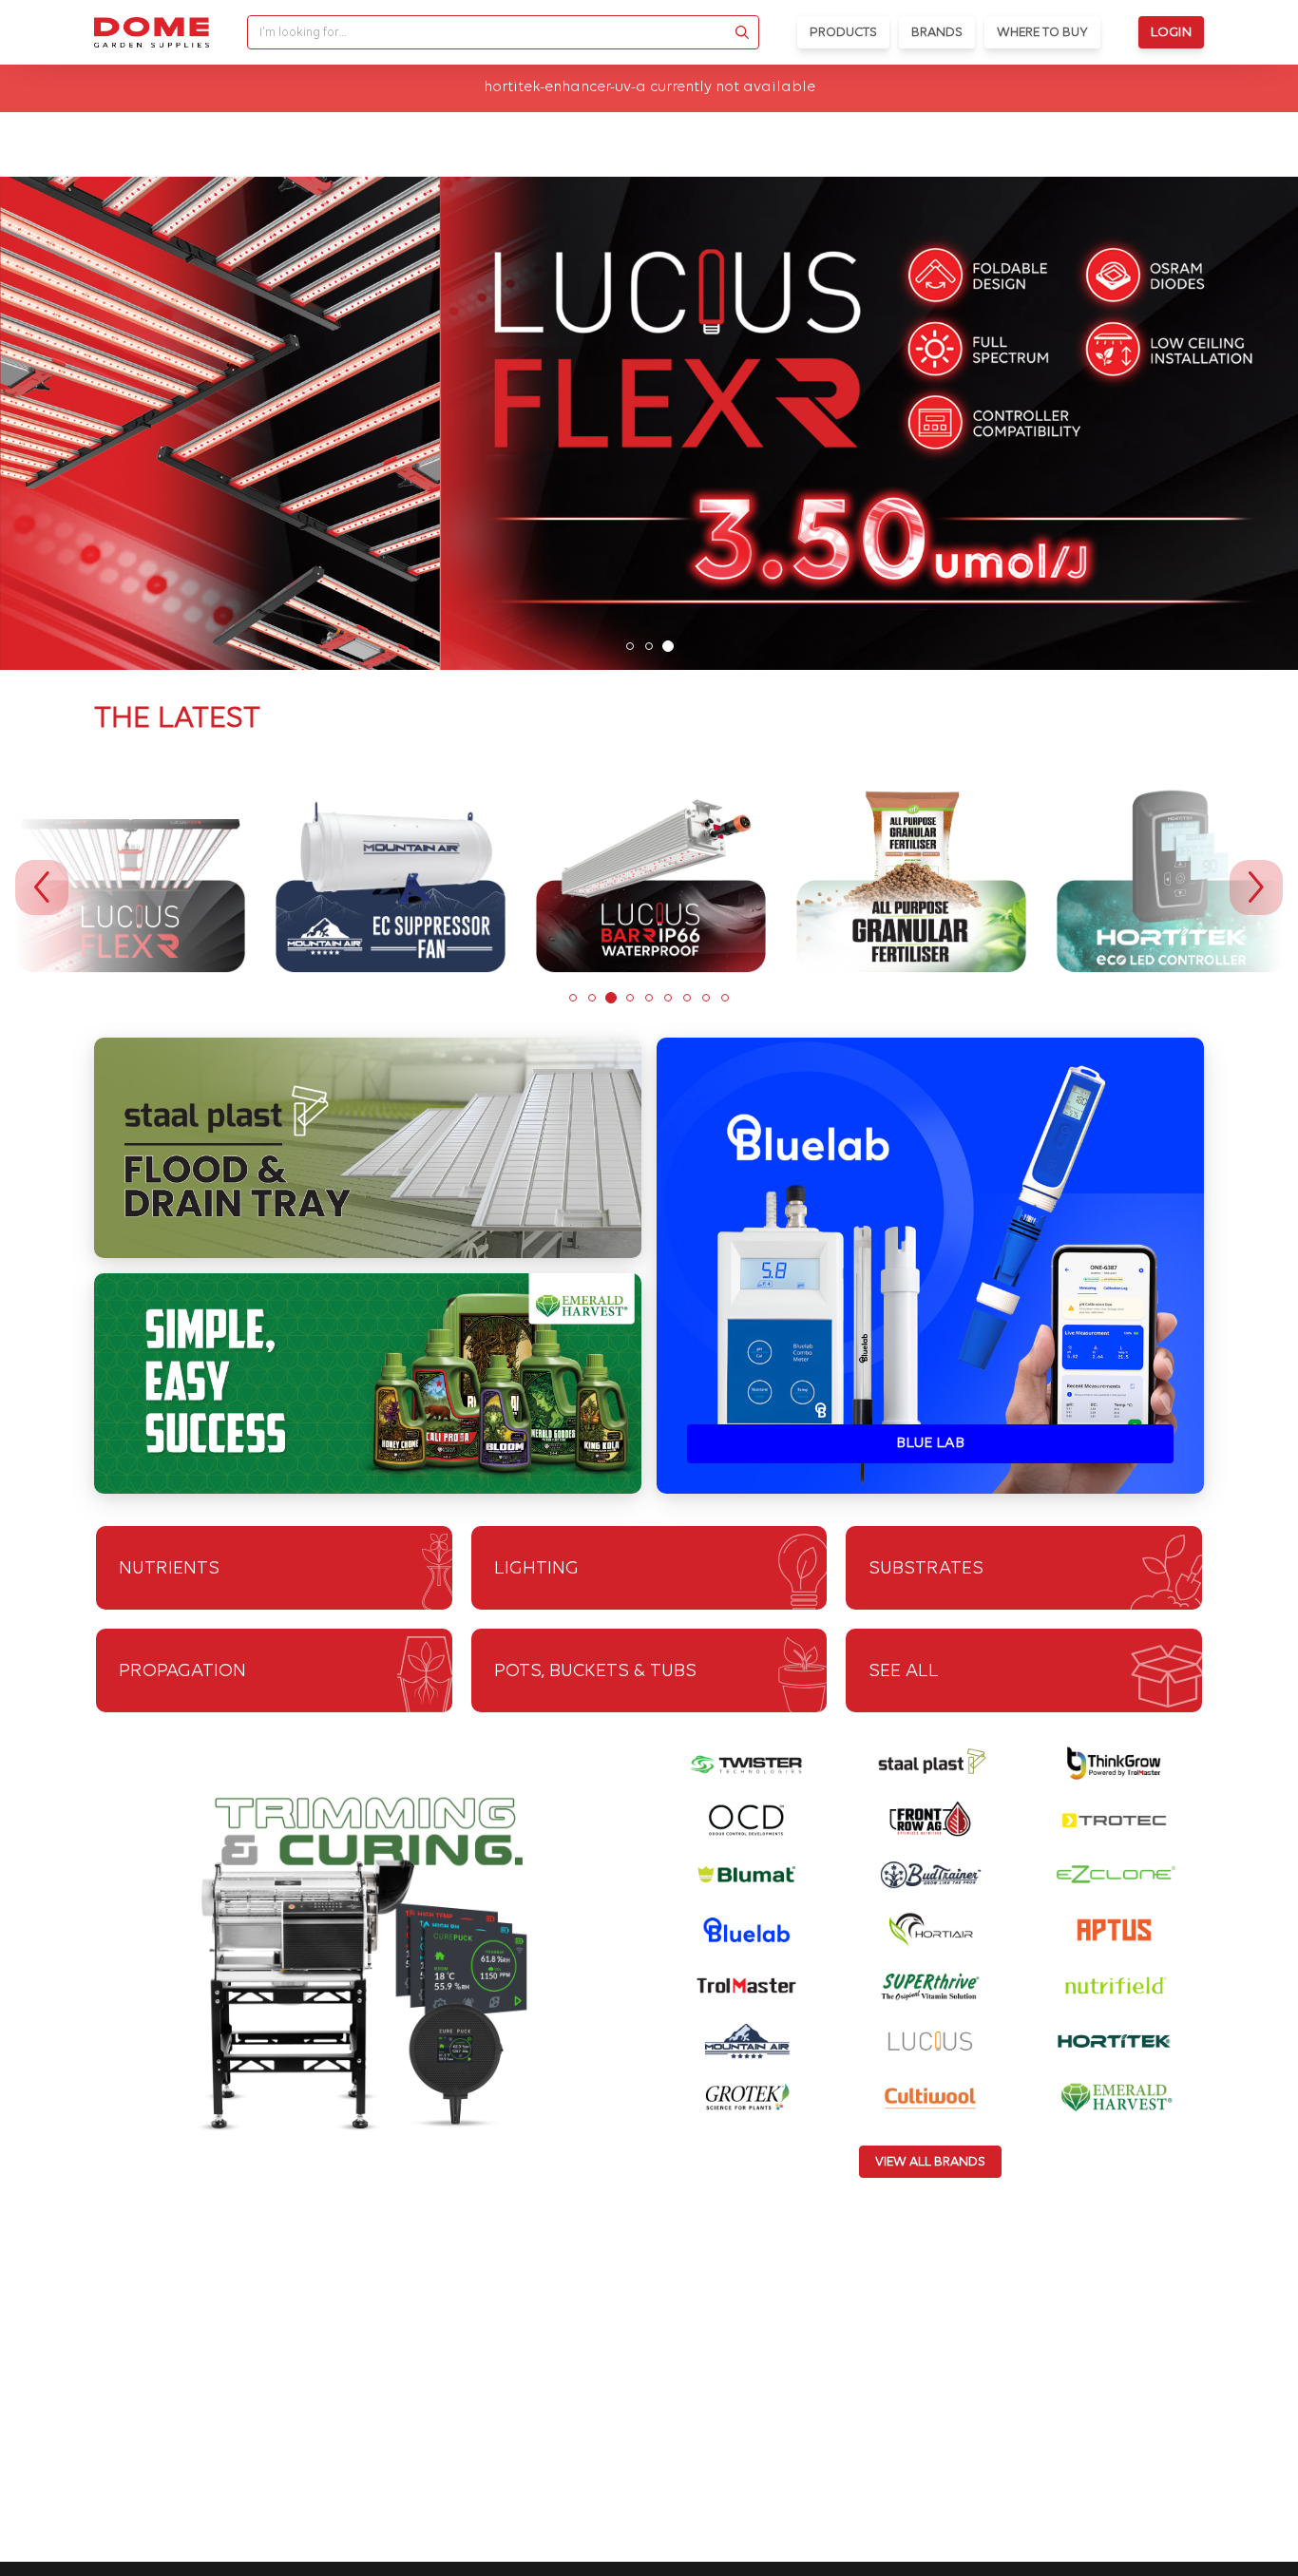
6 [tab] (668, 998)
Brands (937, 33)
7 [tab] (687, 998)
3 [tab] (668, 646)
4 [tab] (630, 998)
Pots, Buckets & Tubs (595, 1671)
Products (843, 33)
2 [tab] (649, 646)
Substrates (926, 1569)
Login (1171, 33)
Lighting (536, 1569)
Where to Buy (1042, 33)
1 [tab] (630, 646)
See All (904, 1671)
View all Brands (930, 2162)
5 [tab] (649, 998)
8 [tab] (706, 998)
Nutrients (169, 1569)
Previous (42, 887)
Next (1256, 887)
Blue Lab (930, 1443)
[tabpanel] (649, 424)
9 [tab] (725, 998)
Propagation (182, 1671)
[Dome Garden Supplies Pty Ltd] (152, 32)
